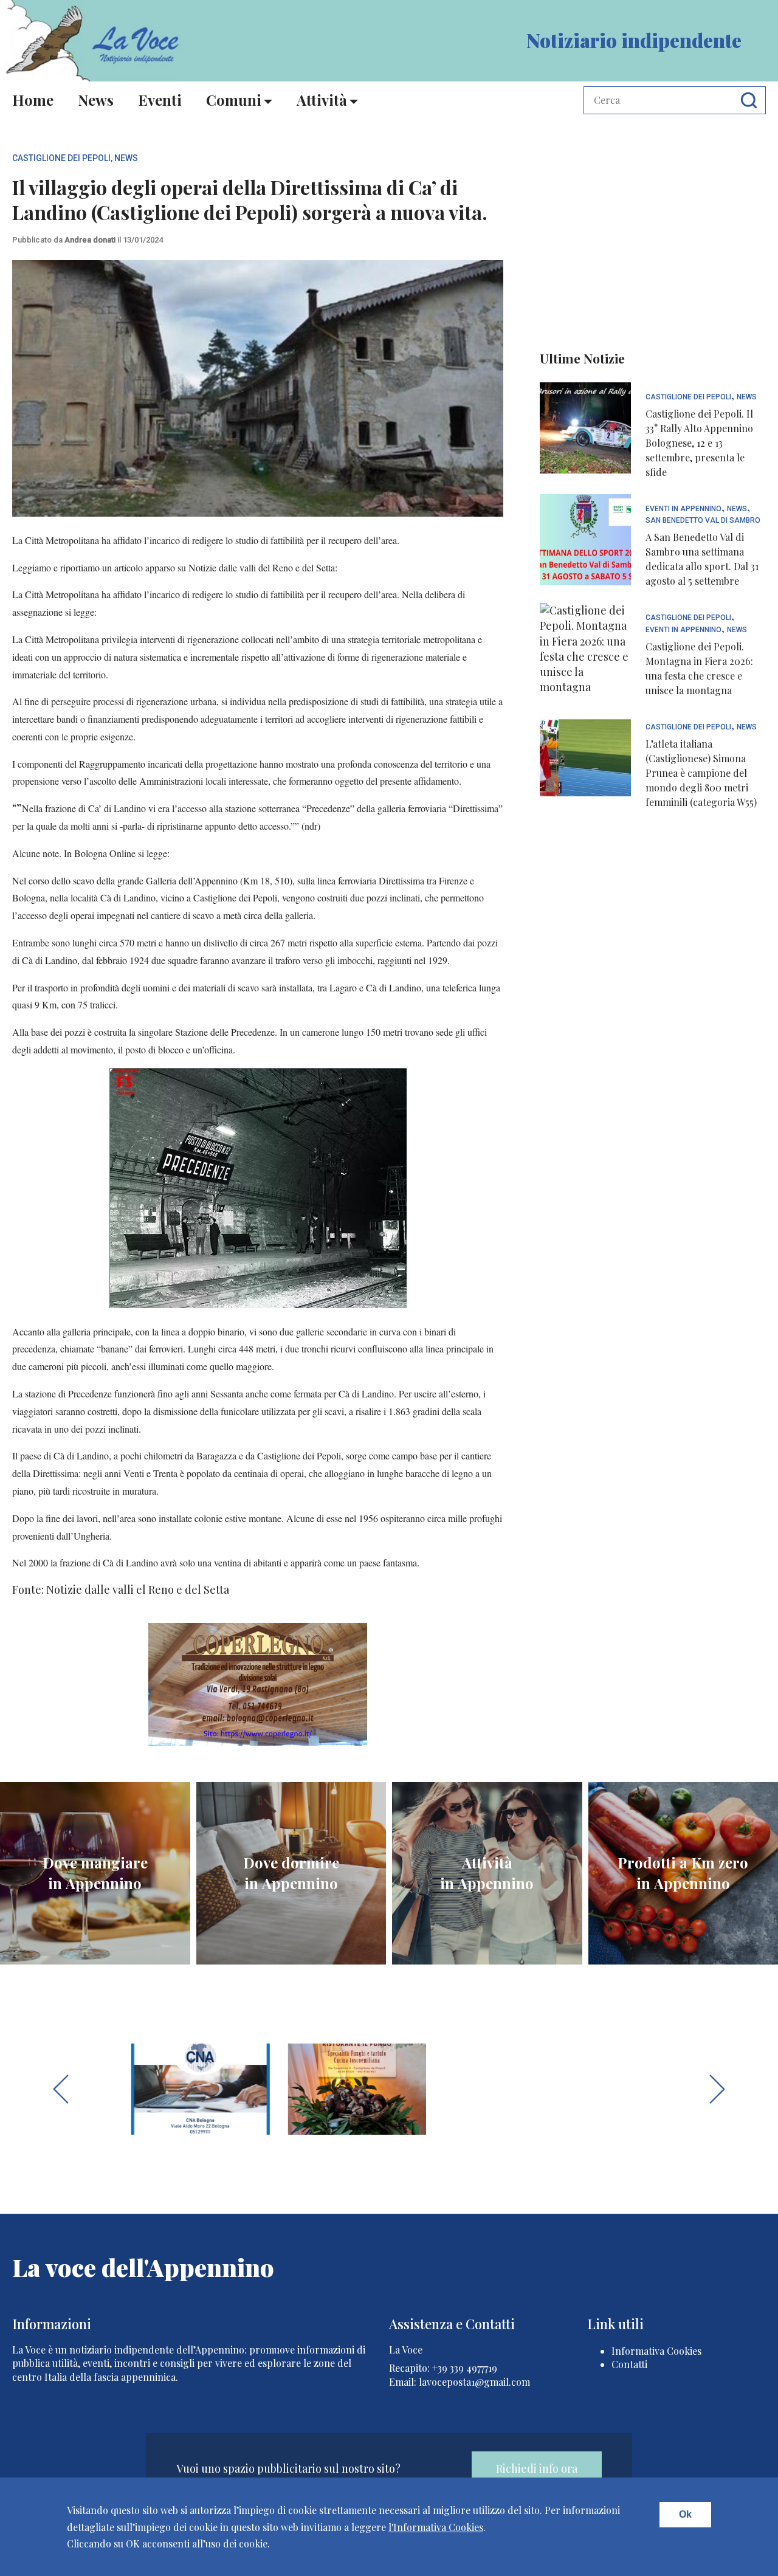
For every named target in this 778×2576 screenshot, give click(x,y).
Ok (685, 2514)
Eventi (160, 100)
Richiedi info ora (537, 2468)
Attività (322, 100)
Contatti (629, 2364)
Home (33, 100)
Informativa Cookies (656, 2351)
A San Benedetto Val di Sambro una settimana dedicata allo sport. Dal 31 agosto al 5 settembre (702, 559)
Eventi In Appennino (683, 509)
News (96, 100)
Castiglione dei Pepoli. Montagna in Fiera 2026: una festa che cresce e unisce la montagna (699, 668)
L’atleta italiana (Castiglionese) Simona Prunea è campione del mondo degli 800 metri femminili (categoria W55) (701, 773)
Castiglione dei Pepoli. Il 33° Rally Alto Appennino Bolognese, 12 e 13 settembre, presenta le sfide (699, 443)
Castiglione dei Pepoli (61, 158)
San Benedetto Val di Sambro (703, 521)
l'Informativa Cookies (436, 2527)
